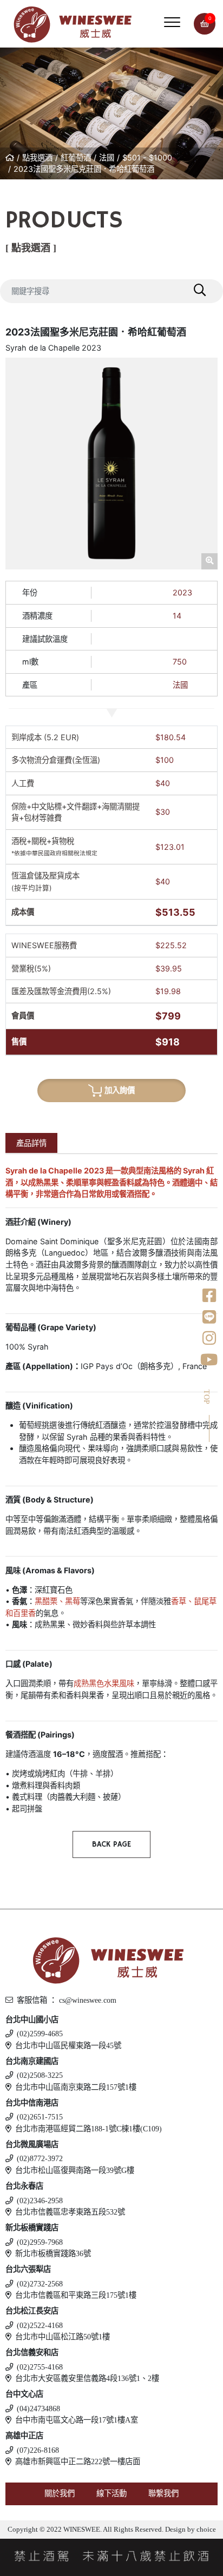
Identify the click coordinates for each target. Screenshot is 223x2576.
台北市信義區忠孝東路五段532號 (70, 2212)
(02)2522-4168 (40, 2325)
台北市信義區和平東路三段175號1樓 (76, 2295)
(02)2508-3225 (40, 2075)
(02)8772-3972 (40, 2158)
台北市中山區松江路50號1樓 (63, 2337)
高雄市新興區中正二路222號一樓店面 (78, 2461)
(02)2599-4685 (40, 2034)
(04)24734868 (38, 2409)
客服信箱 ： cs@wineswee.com (67, 2000)
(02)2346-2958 (40, 2201)
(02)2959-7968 (40, 2242)
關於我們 (60, 2493)
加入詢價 (120, 1090)
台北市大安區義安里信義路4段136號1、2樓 (87, 2378)
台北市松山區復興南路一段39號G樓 (75, 2170)
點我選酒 (37, 157)
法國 (107, 157)
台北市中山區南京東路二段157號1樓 (76, 2087)
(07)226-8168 (38, 2450)
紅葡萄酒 (76, 157)
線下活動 (111, 2493)
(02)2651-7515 (40, 2117)
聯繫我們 (163, 2493)
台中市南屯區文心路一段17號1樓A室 (77, 2420)
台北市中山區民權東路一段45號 (68, 2045)
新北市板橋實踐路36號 (53, 2253)
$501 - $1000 (147, 157)
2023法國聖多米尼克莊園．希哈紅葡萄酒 (84, 169)
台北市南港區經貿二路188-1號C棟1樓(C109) (88, 2129)
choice (205, 2530)
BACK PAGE (111, 1844)
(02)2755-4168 (40, 2367)
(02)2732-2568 (40, 2284)
